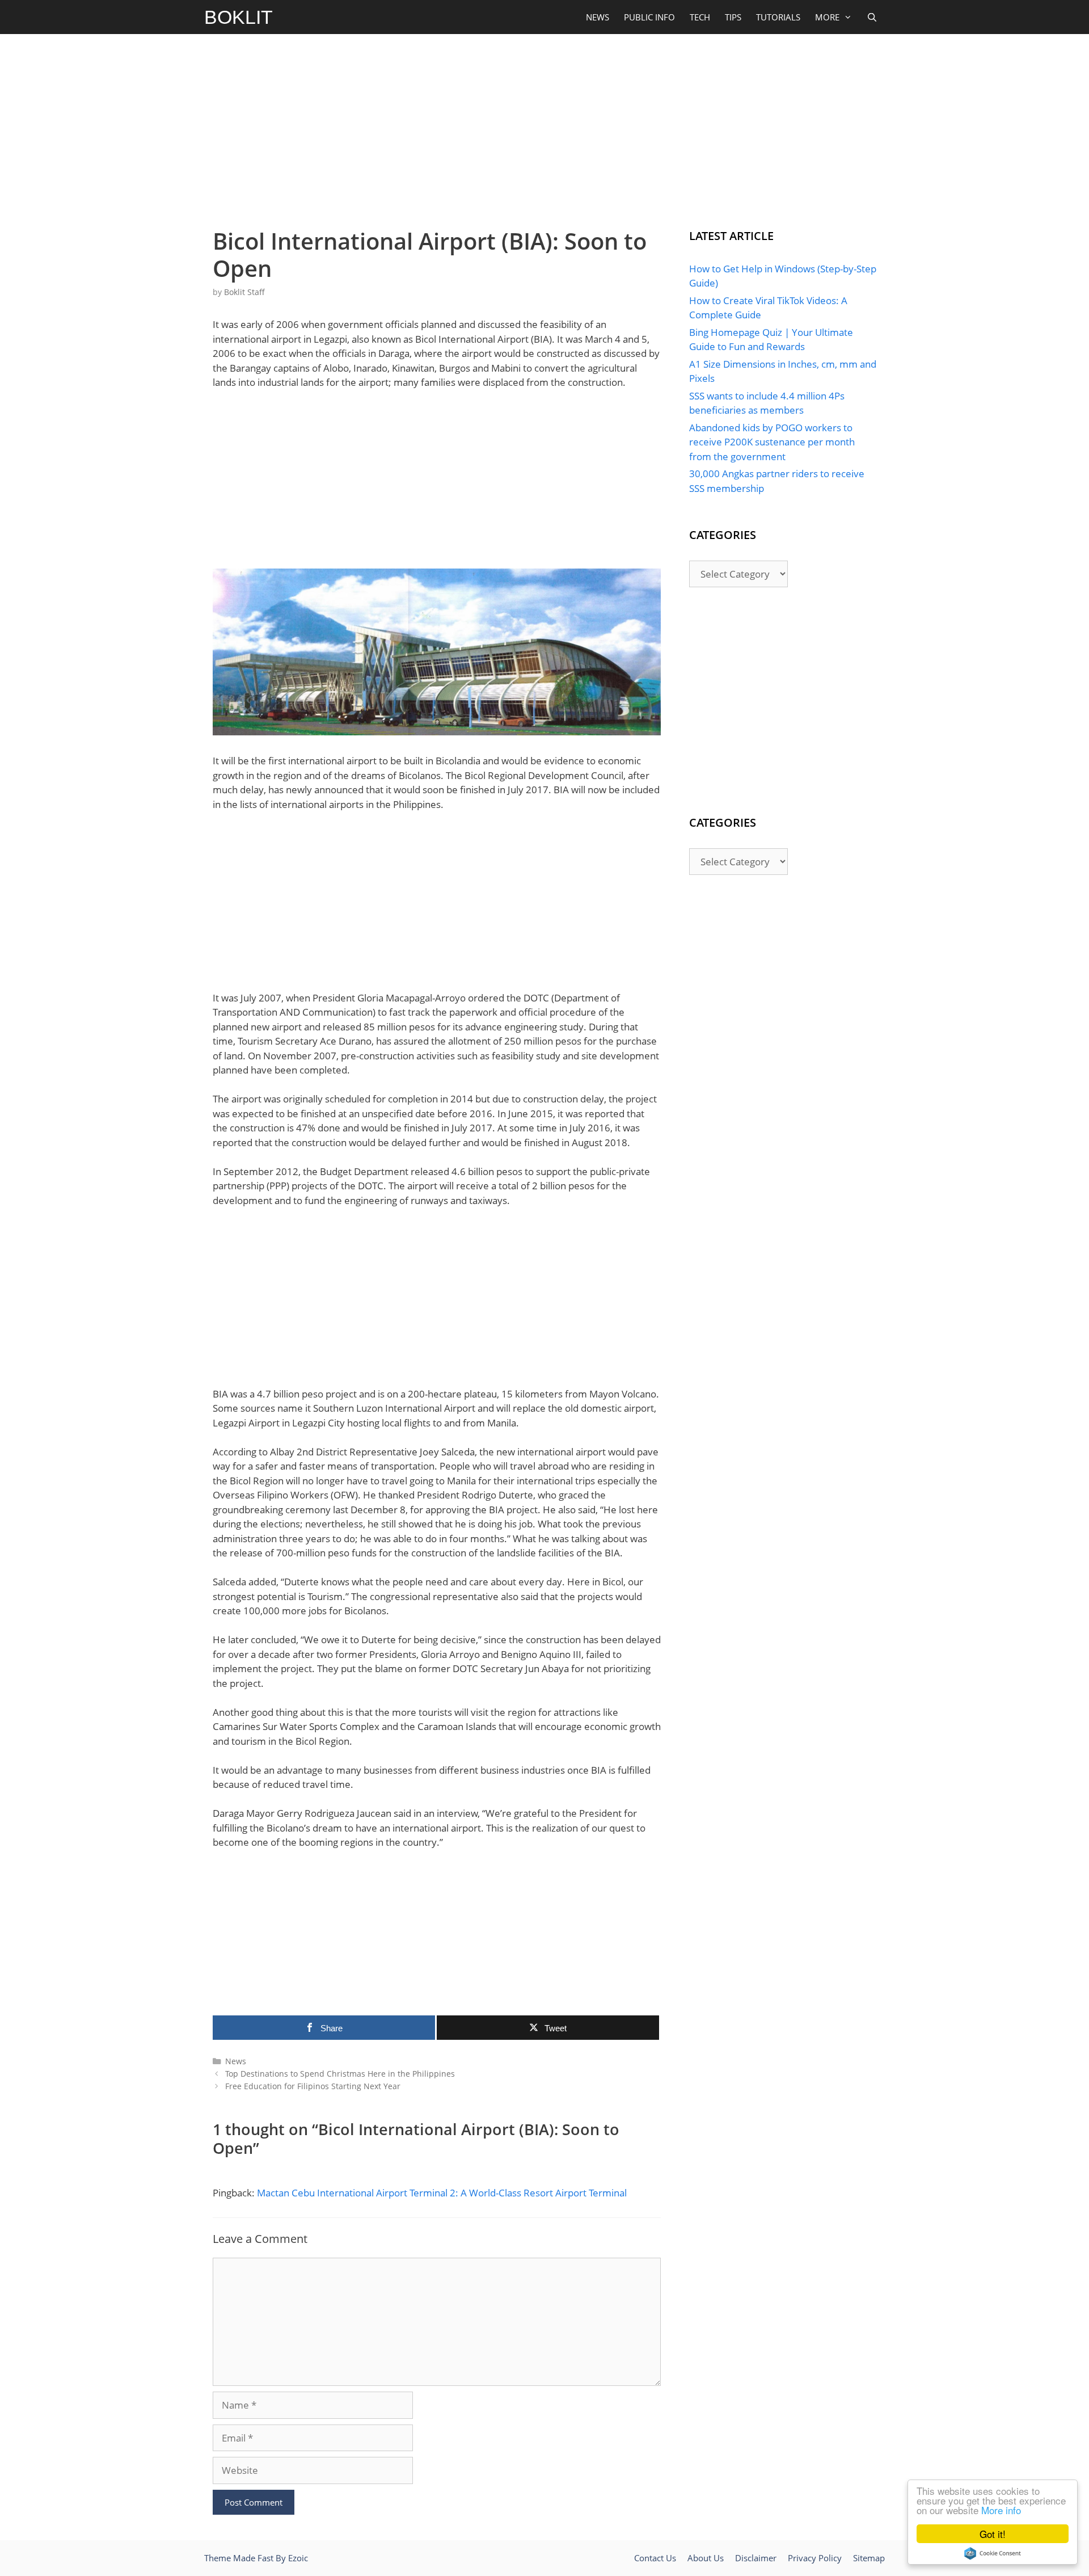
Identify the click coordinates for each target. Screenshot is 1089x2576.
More (827, 17)
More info (1001, 2510)
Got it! (993, 2534)
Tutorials (778, 17)
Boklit (239, 17)
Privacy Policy (815, 2558)
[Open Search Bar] (872, 17)
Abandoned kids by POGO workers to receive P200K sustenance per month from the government (772, 442)
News (598, 17)
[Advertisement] (544, 128)
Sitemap (869, 2558)
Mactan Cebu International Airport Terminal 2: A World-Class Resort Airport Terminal (442, 2193)
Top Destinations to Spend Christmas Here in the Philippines (340, 2074)
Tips (733, 17)
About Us (706, 2558)
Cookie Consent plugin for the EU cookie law (993, 2553)
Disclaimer (756, 2558)
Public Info (649, 17)
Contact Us (655, 2558)
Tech (700, 17)
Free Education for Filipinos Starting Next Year (313, 2086)
